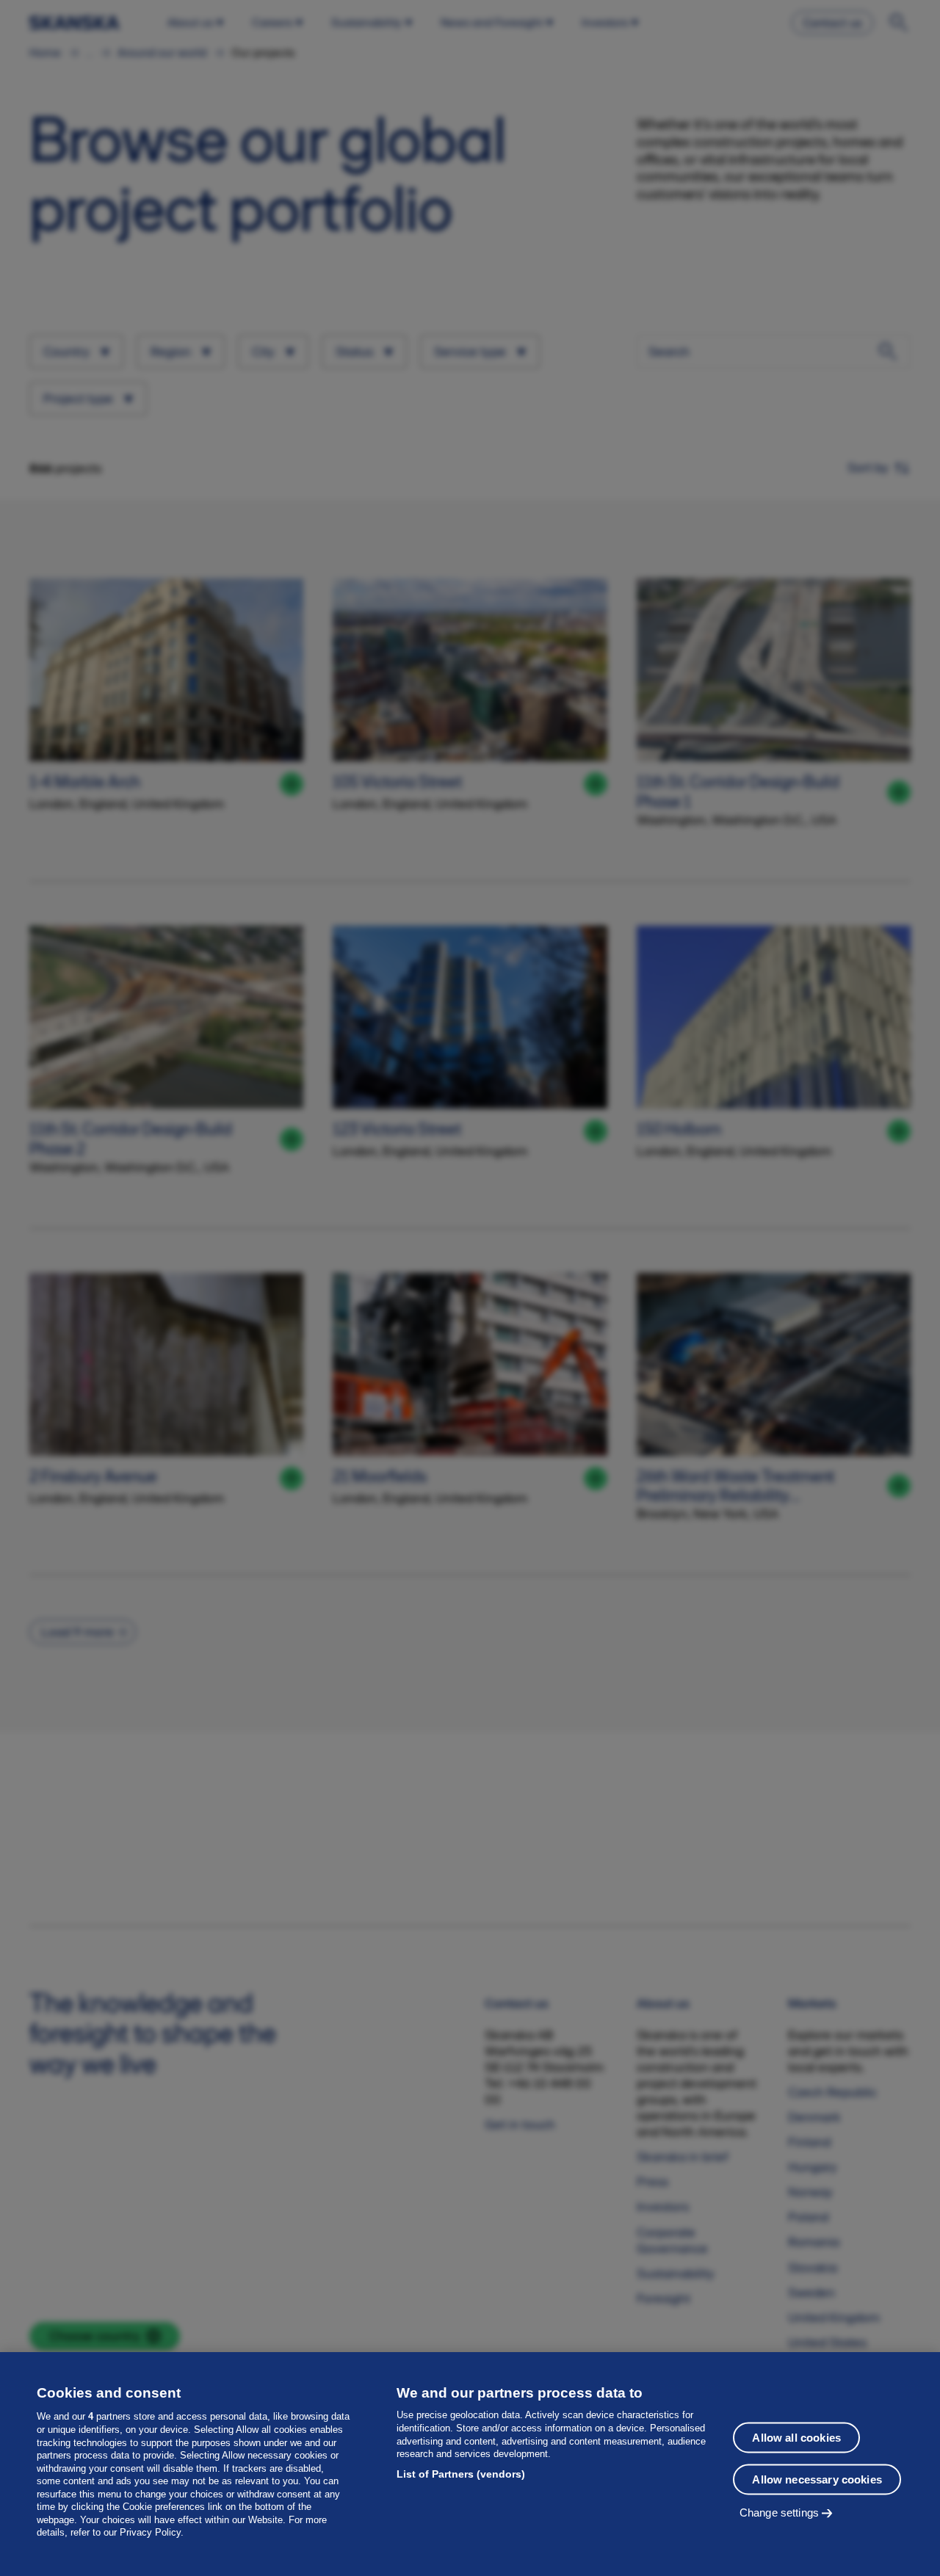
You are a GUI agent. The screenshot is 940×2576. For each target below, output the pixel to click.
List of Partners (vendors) (461, 2474)
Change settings (779, 2512)
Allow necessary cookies (817, 2479)
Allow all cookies (796, 2437)
